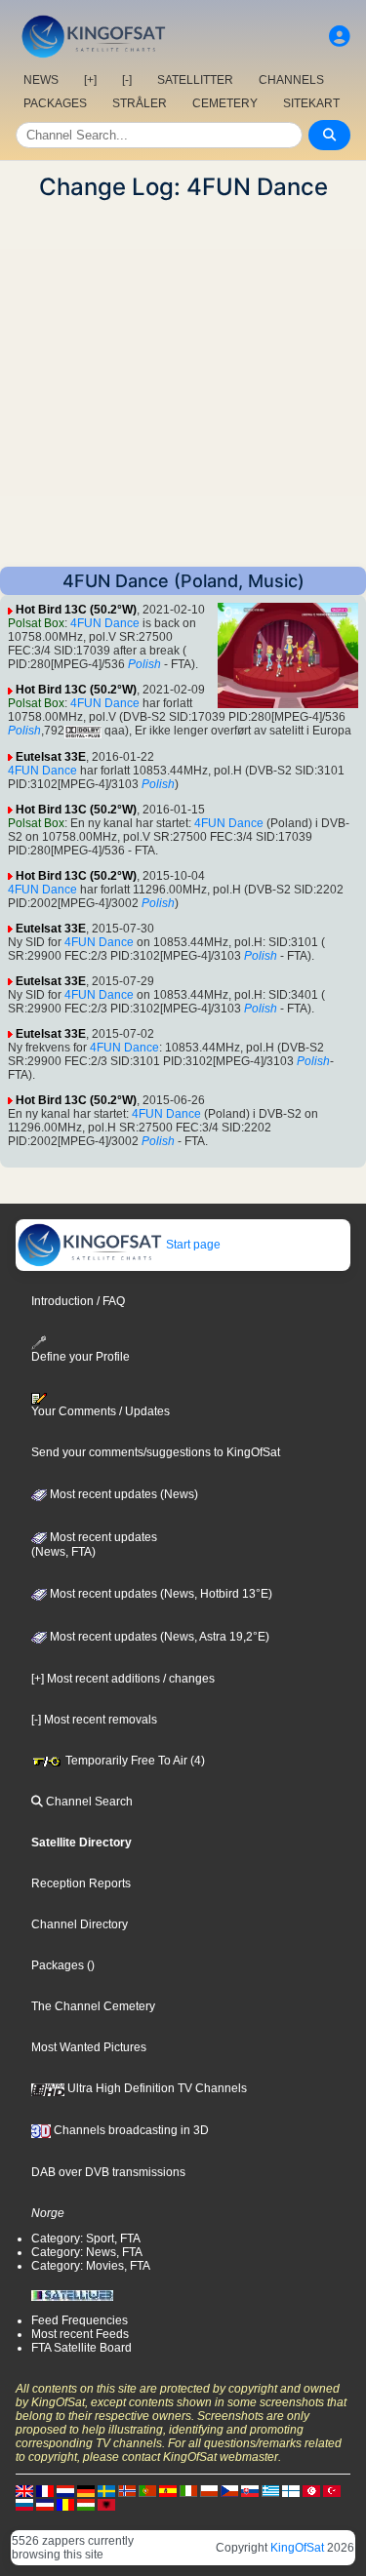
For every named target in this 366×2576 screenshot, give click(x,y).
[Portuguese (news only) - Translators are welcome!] (147, 2491)
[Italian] (188, 2491)
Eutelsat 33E (51, 757)
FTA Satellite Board (81, 2348)
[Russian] (24, 2505)
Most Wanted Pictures (89, 2047)
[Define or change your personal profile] (340, 37)
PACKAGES (55, 103)
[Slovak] (250, 2491)
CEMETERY (225, 103)
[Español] (168, 2491)
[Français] (45, 2491)
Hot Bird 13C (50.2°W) (76, 610)
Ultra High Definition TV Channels (156, 2088)
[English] (24, 2491)
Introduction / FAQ (78, 1301)
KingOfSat (297, 2548)
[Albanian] (106, 2505)
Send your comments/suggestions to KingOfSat (156, 1452)
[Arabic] (311, 2491)
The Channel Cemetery (93, 2006)
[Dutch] (65, 2491)
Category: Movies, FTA (91, 2266)
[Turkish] (332, 2491)
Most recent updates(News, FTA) (94, 1545)
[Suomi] (291, 2491)
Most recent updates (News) (122, 1494)
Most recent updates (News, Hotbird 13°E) (160, 1594)
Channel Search (88, 1802)
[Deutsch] (86, 2491)
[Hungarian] (86, 2505)
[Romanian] (65, 2505)
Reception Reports (81, 1883)
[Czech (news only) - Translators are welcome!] (229, 2491)
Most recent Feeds (80, 2334)
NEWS (41, 80)
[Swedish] (106, 2491)
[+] (90, 80)
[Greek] (270, 2491)
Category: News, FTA (87, 2252)
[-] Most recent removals (94, 1720)
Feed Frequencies (80, 2320)
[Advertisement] (183, 384)
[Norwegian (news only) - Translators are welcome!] (127, 2491)
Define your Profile (81, 1357)
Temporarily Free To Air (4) (134, 1761)
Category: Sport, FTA (86, 2239)
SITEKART (311, 103)
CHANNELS (291, 80)
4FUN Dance (105, 623)
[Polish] (209, 2491)
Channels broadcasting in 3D (130, 2130)
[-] (127, 80)
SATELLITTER (195, 80)
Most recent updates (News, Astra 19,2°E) (158, 1637)
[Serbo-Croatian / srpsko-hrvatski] (45, 2505)
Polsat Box (36, 623)
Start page (192, 1245)
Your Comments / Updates (101, 1411)
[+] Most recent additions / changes (123, 1679)
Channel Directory (80, 1924)
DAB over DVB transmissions (108, 2172)
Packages (58, 1965)
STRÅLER (140, 103)
